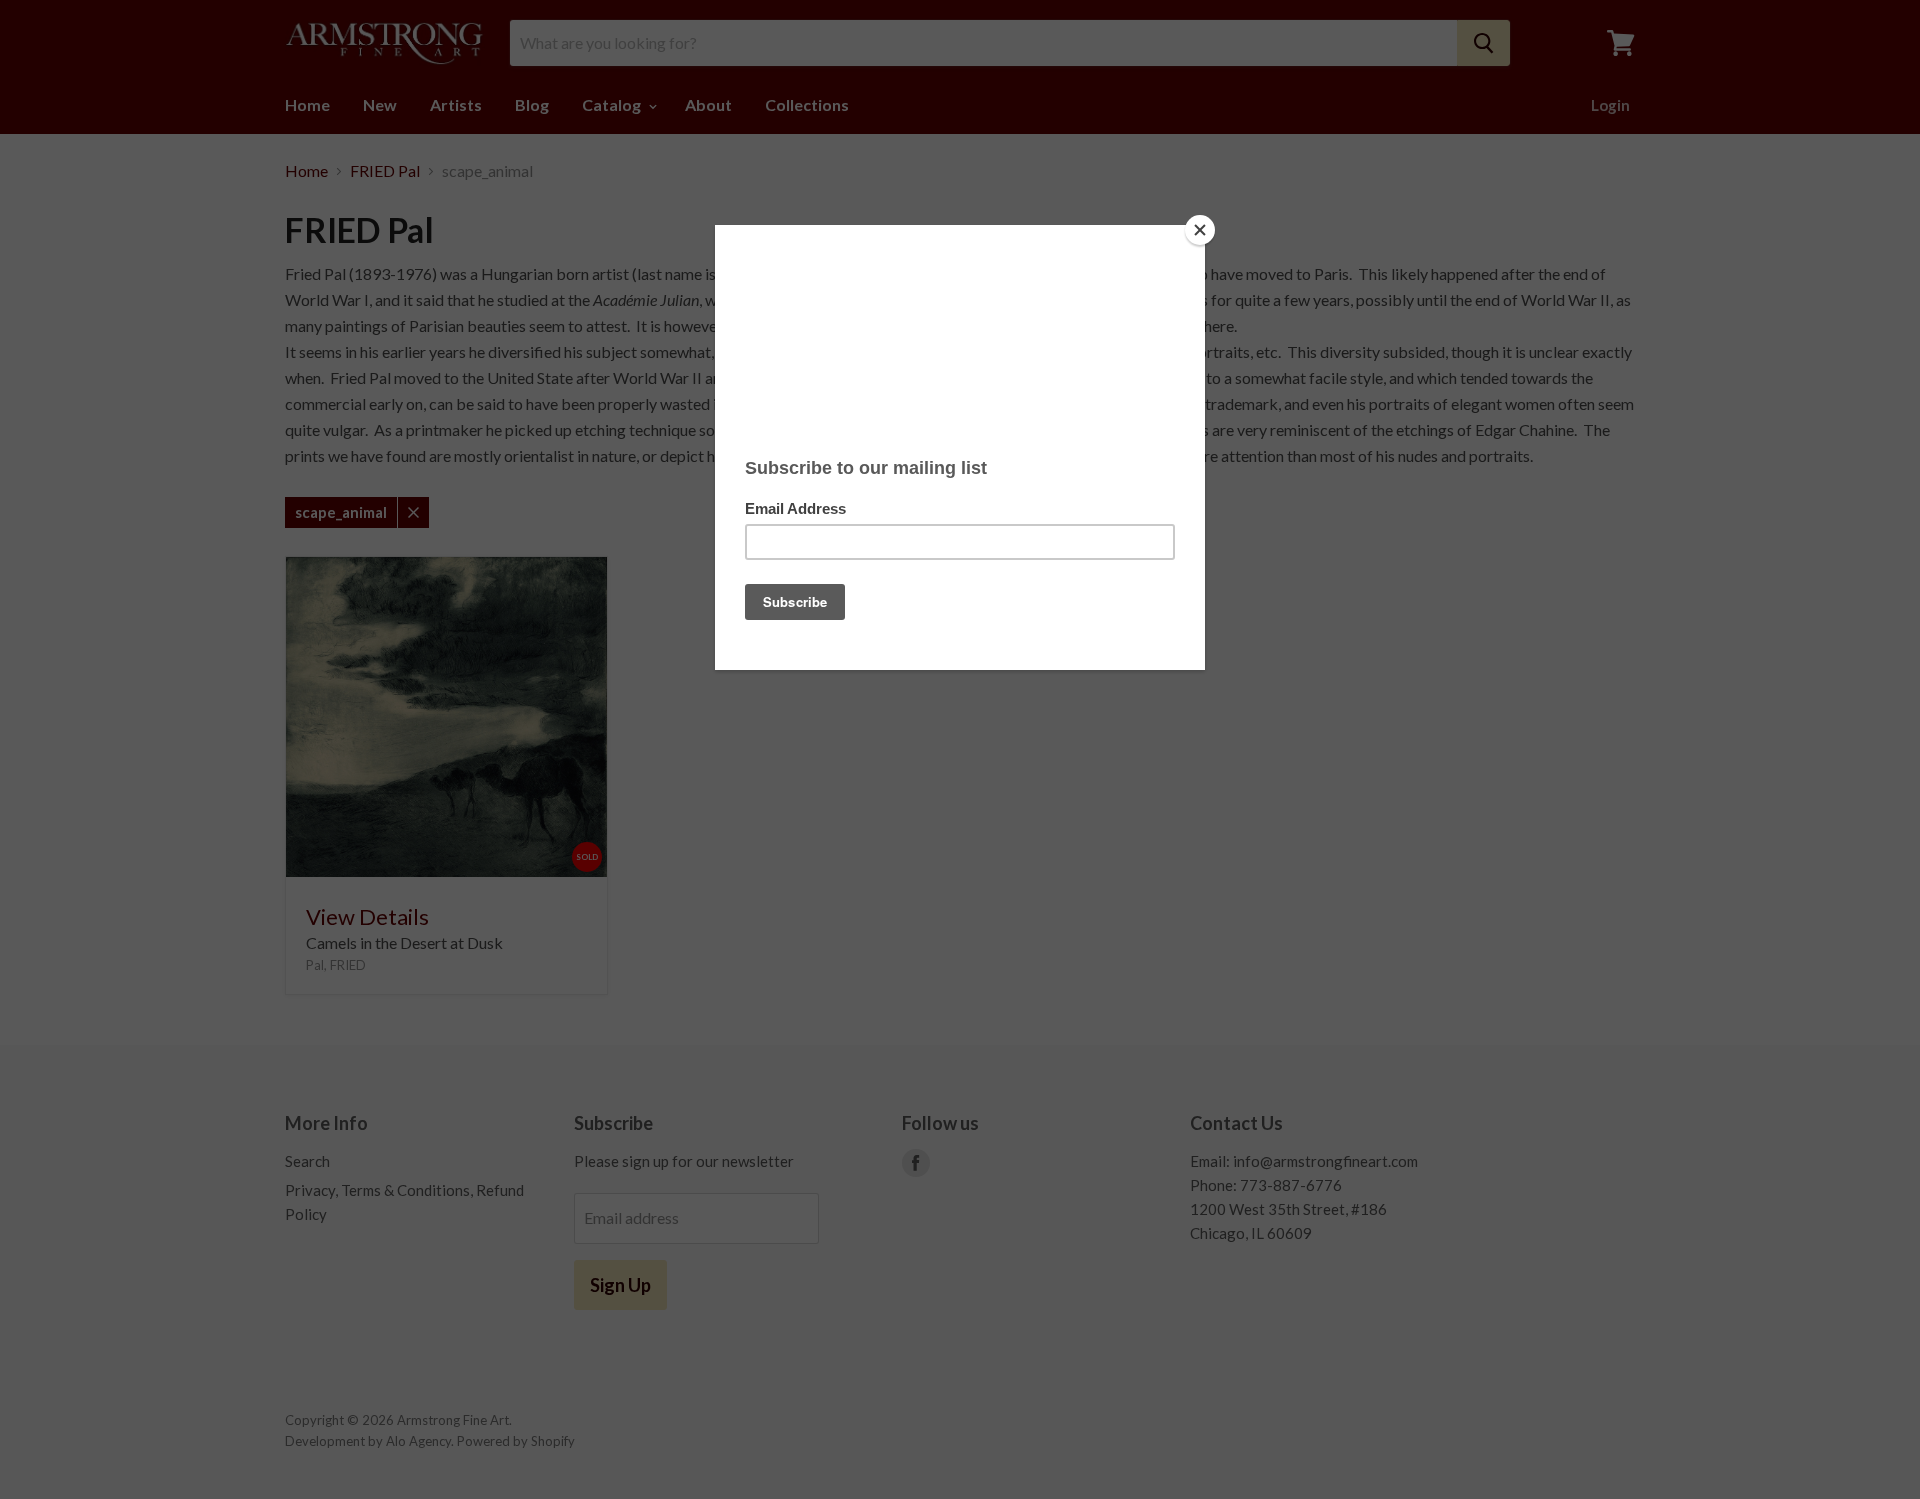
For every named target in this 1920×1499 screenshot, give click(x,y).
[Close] (1200, 230)
